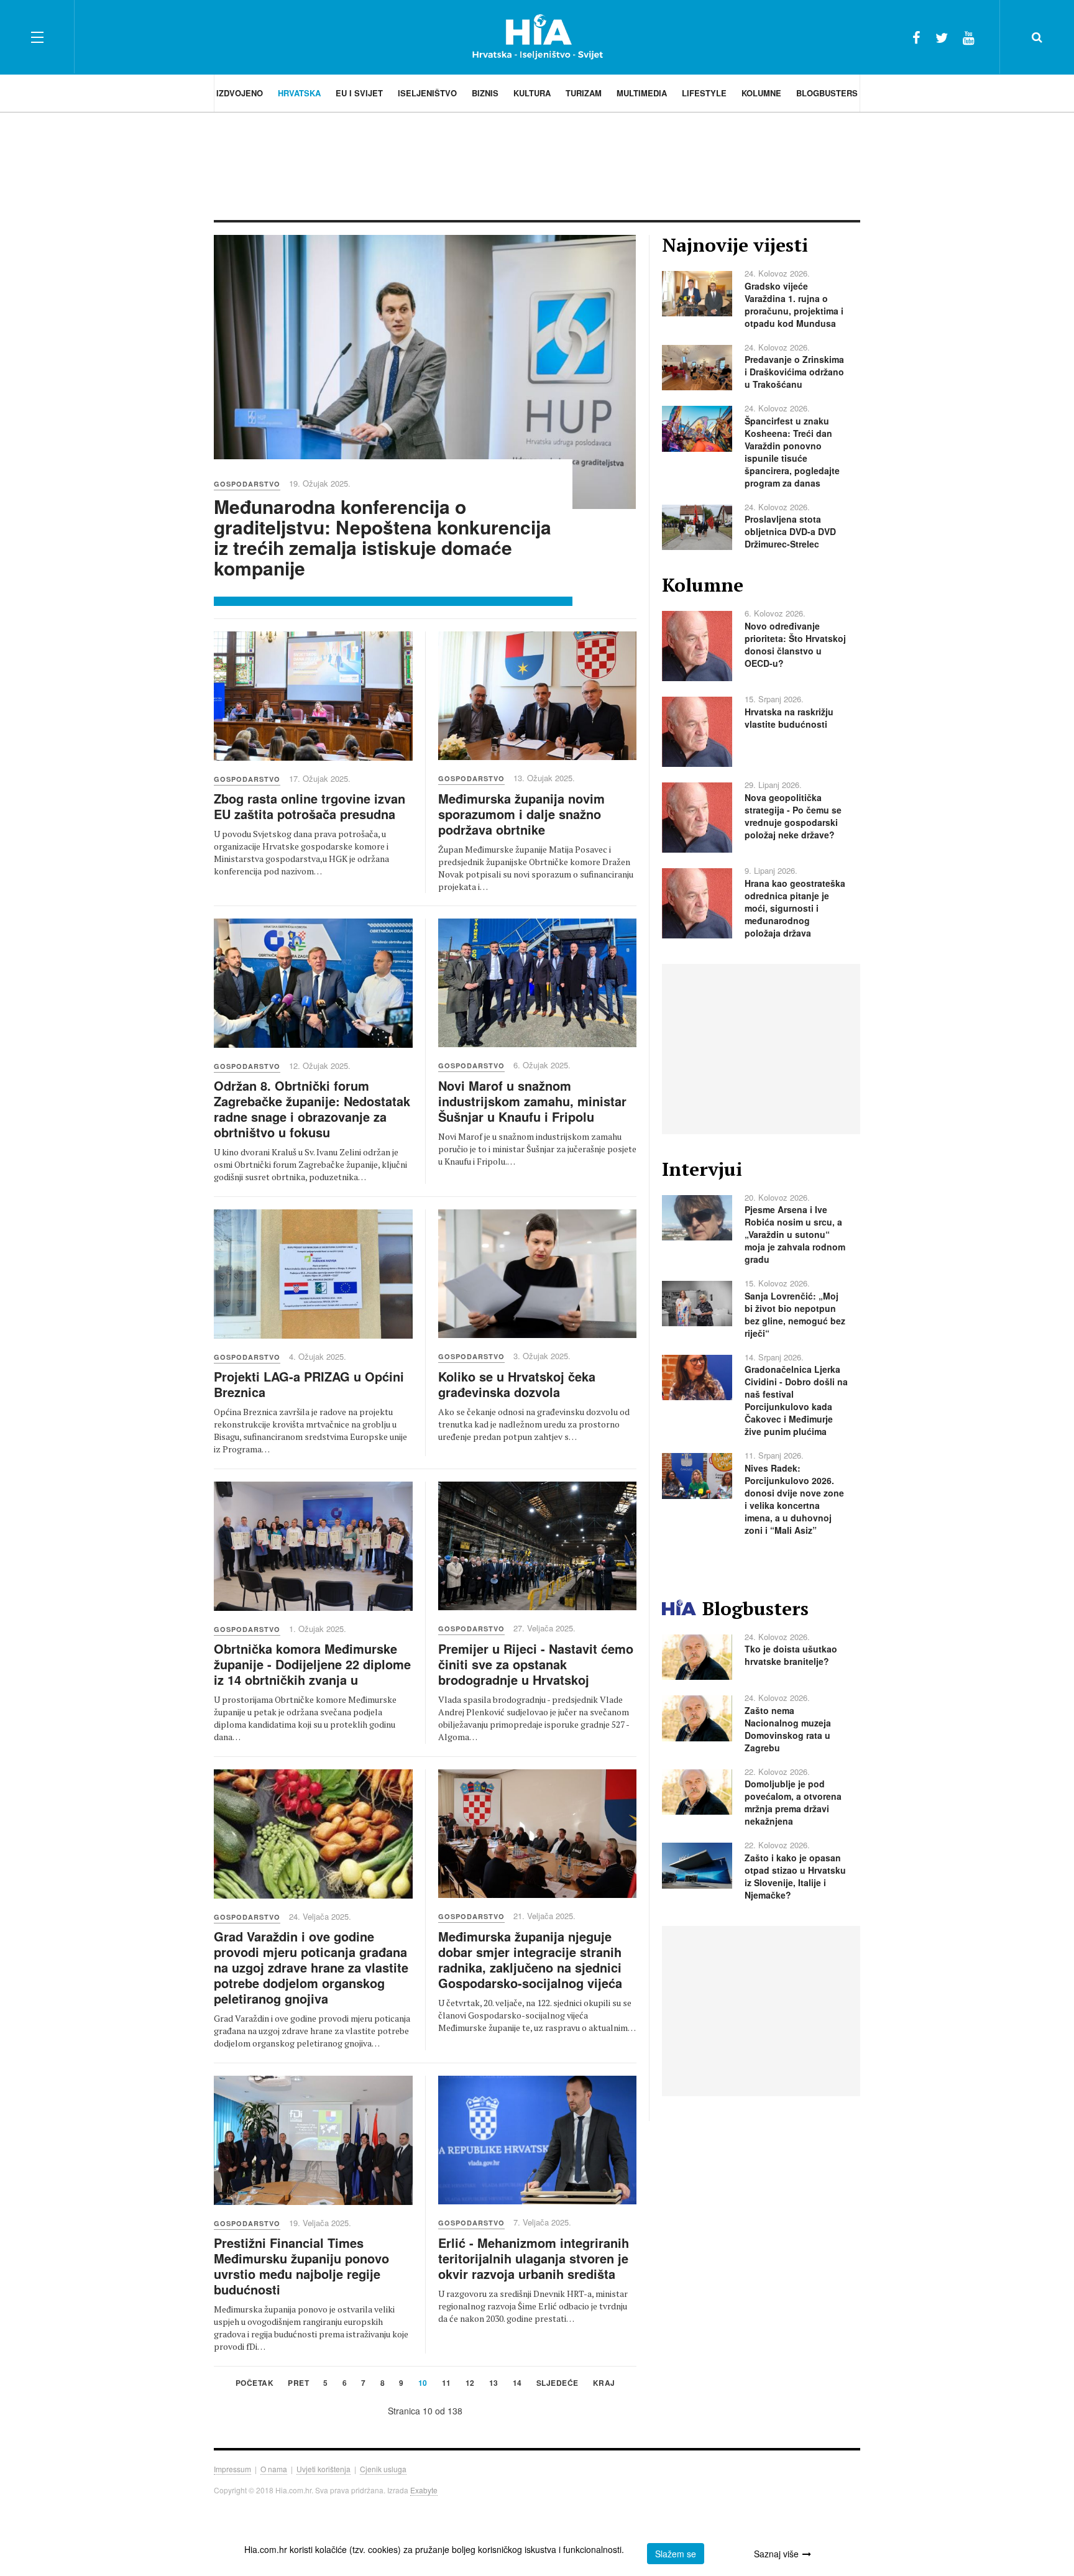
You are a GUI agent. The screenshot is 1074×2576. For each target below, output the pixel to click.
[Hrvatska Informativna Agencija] (537, 37)
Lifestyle (704, 93)
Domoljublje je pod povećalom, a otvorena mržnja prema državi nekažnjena (793, 1802)
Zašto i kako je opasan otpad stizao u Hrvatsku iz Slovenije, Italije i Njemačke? (795, 1876)
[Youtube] (969, 37)
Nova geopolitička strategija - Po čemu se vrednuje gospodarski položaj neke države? (793, 816)
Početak (255, 2384)
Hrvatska (299, 93)
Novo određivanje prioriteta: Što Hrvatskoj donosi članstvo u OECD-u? (795, 644)
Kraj (604, 2384)
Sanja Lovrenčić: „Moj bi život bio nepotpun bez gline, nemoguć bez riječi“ (795, 1314)
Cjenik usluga (383, 2469)
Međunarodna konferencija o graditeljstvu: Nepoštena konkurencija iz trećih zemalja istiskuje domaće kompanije (383, 537)
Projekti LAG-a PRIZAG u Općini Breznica (309, 1384)
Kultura (532, 93)
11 (447, 2384)
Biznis (485, 93)
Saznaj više (776, 2554)
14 (517, 2384)
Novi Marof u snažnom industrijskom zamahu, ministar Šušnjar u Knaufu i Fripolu (532, 1101)
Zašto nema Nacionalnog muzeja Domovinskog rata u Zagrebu (788, 1729)
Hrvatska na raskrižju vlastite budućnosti (789, 718)
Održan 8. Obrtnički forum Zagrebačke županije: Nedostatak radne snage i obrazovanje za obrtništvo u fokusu (312, 1109)
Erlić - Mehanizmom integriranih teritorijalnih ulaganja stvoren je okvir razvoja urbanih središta (534, 2258)
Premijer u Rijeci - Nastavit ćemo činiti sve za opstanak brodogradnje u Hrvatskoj (536, 1664)
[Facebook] (916, 37)
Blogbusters (827, 93)
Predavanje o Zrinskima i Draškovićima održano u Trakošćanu (794, 372)
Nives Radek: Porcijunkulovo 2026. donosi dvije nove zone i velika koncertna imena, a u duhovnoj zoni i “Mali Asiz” (794, 1499)
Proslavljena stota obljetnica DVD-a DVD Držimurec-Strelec (790, 531)
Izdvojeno (240, 93)
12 (470, 2384)
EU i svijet (359, 93)
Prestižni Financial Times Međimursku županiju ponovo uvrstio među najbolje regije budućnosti (301, 2266)
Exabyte (424, 2490)
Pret (298, 2384)
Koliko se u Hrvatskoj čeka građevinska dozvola (517, 1384)
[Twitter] (942, 37)
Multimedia (642, 93)
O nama (274, 2469)
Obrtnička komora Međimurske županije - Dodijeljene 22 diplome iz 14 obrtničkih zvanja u (312, 1664)
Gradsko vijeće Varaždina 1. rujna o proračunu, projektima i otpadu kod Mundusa (794, 305)
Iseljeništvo (427, 93)
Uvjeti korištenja (324, 2469)
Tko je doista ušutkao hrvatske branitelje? (791, 1655)
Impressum (232, 2469)
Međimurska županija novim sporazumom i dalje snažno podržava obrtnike (521, 814)
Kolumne (761, 93)
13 (494, 2384)
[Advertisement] (537, 165)
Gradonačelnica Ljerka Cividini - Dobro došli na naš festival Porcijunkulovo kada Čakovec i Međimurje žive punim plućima (796, 1400)
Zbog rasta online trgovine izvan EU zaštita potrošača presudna (310, 806)
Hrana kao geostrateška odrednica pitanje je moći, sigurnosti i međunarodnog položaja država (795, 908)
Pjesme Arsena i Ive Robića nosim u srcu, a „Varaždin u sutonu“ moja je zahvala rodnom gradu (795, 1234)
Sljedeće (558, 2384)
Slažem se (676, 2554)
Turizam (584, 93)
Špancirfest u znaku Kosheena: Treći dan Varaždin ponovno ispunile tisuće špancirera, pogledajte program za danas (792, 452)
